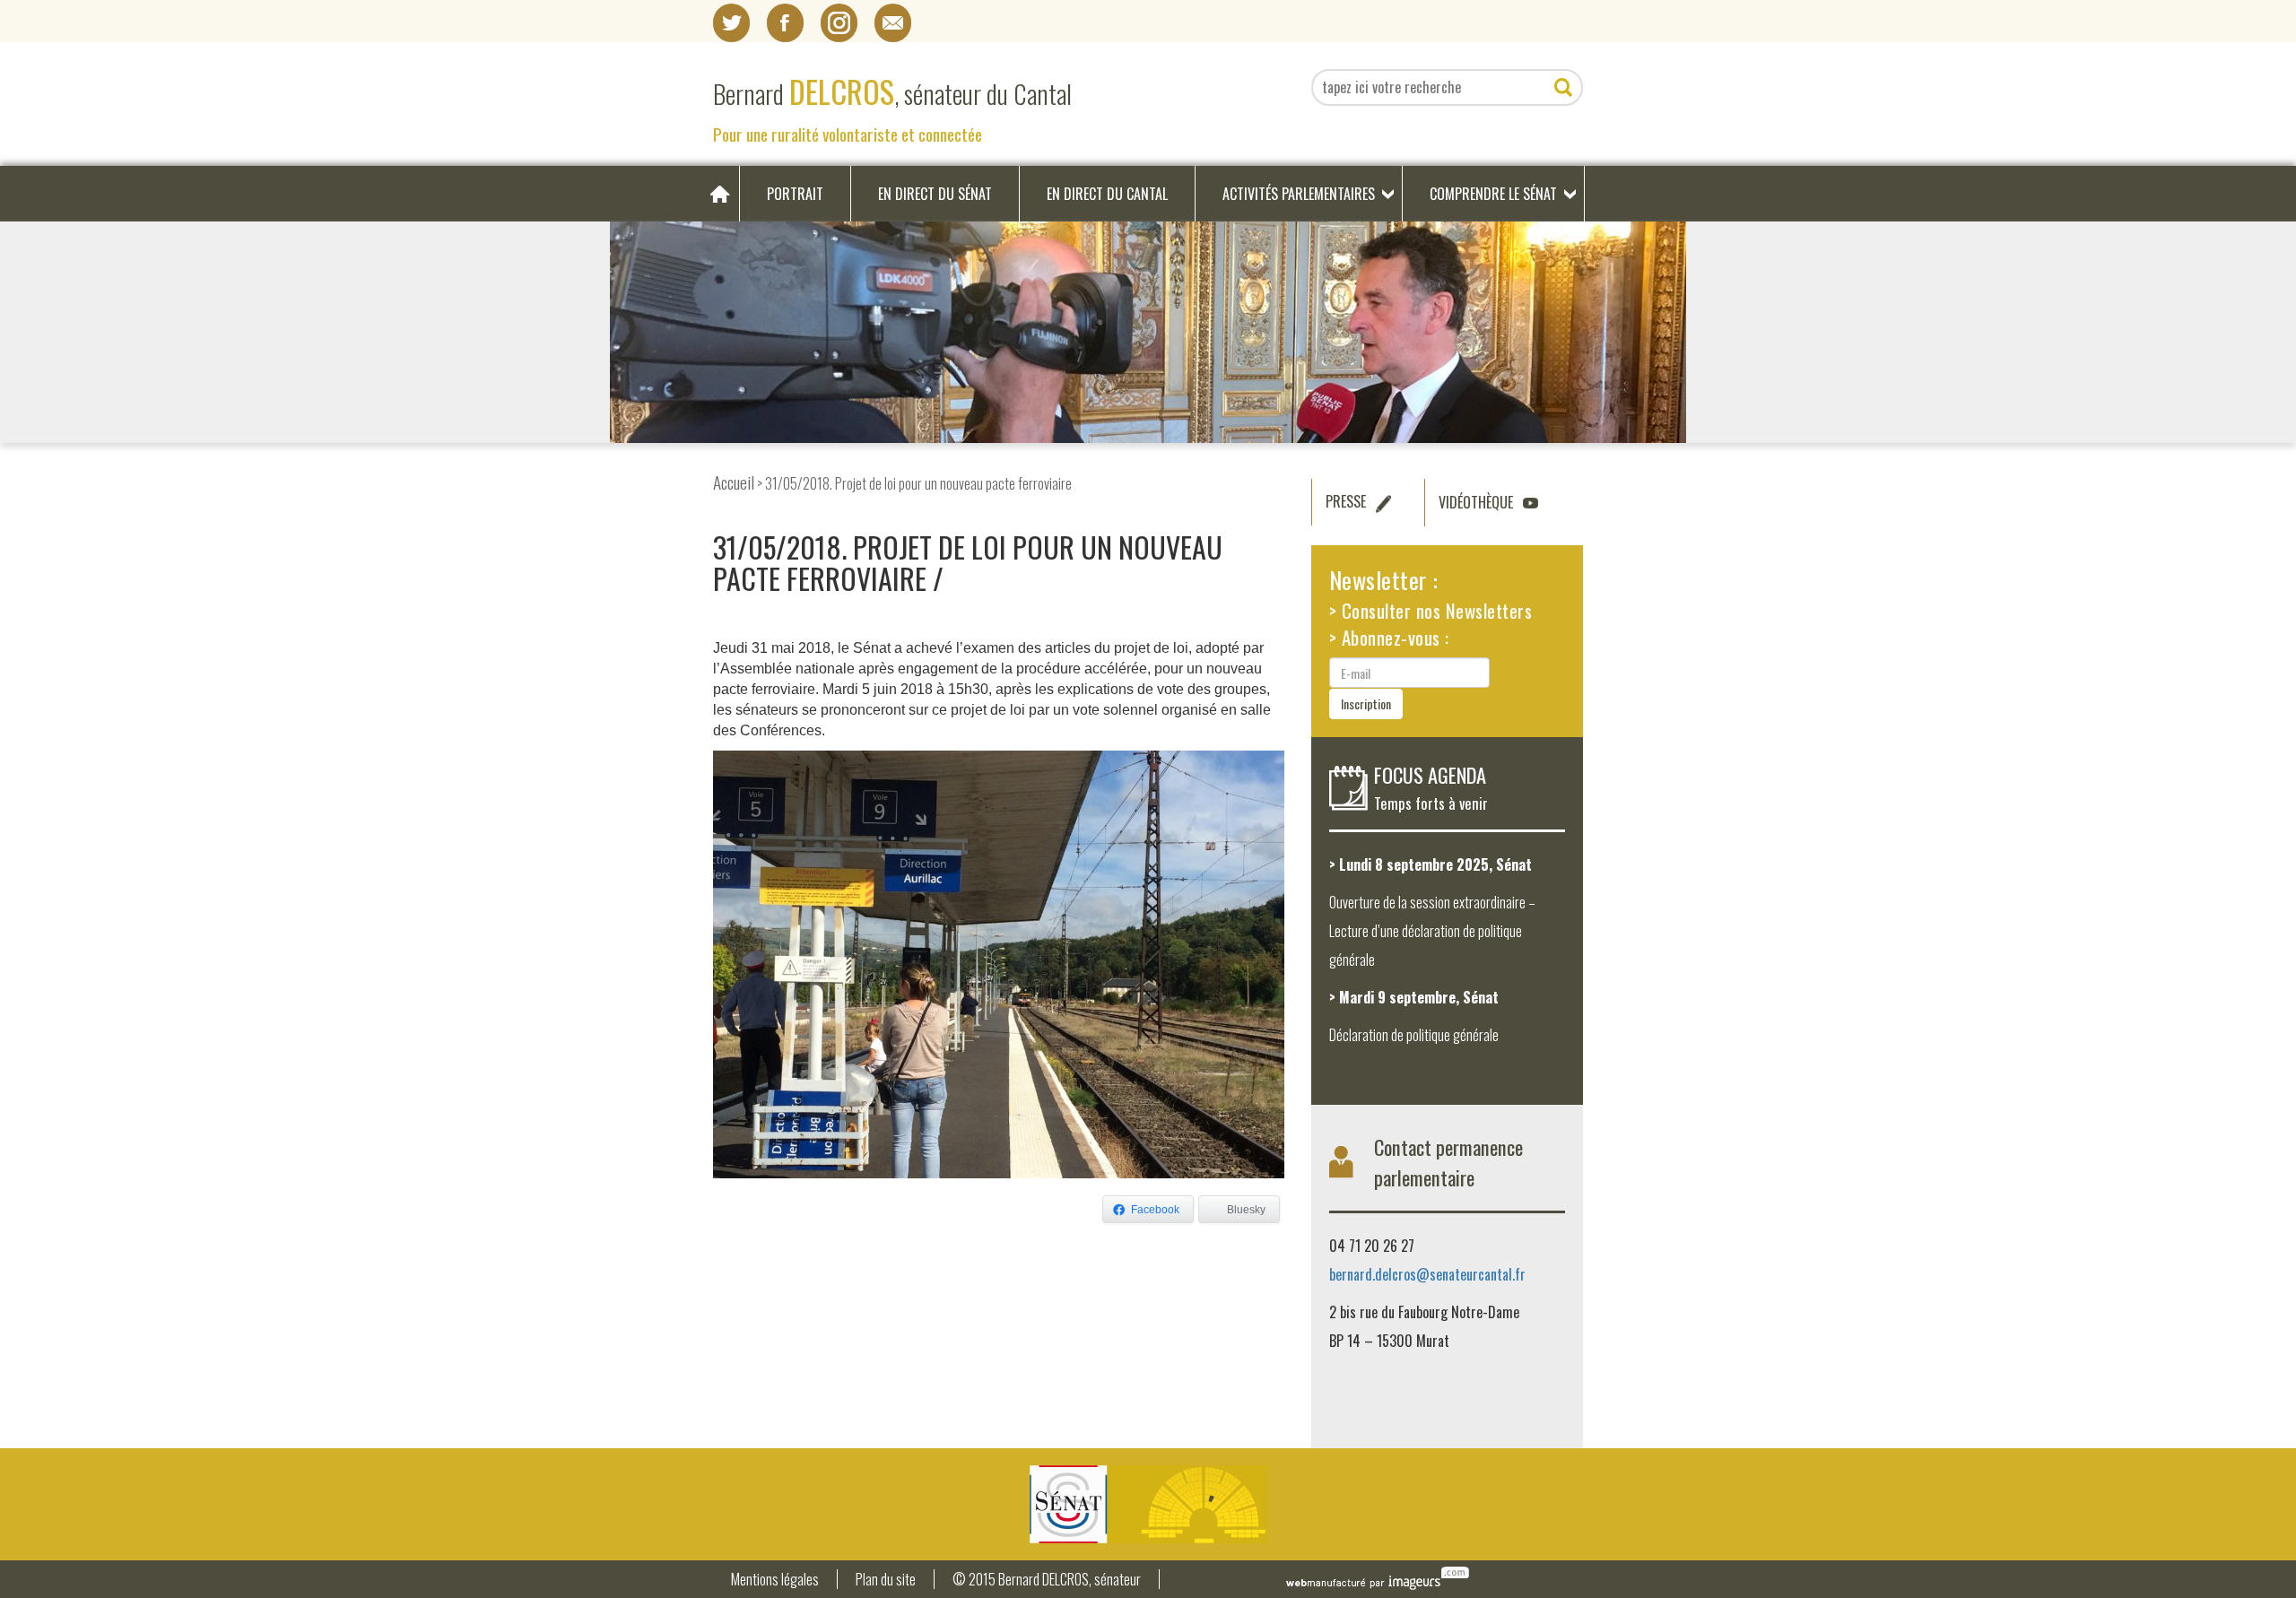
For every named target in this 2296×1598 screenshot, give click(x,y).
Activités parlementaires (1299, 194)
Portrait (795, 194)
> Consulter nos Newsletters (1431, 610)
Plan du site (886, 1580)
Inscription (1366, 703)
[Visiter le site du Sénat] (1148, 1504)
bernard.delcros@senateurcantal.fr (1427, 1274)
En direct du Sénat (935, 194)
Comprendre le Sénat (1493, 194)
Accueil (734, 482)
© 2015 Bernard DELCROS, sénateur (1047, 1580)
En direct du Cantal (1107, 194)
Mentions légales (775, 1580)
